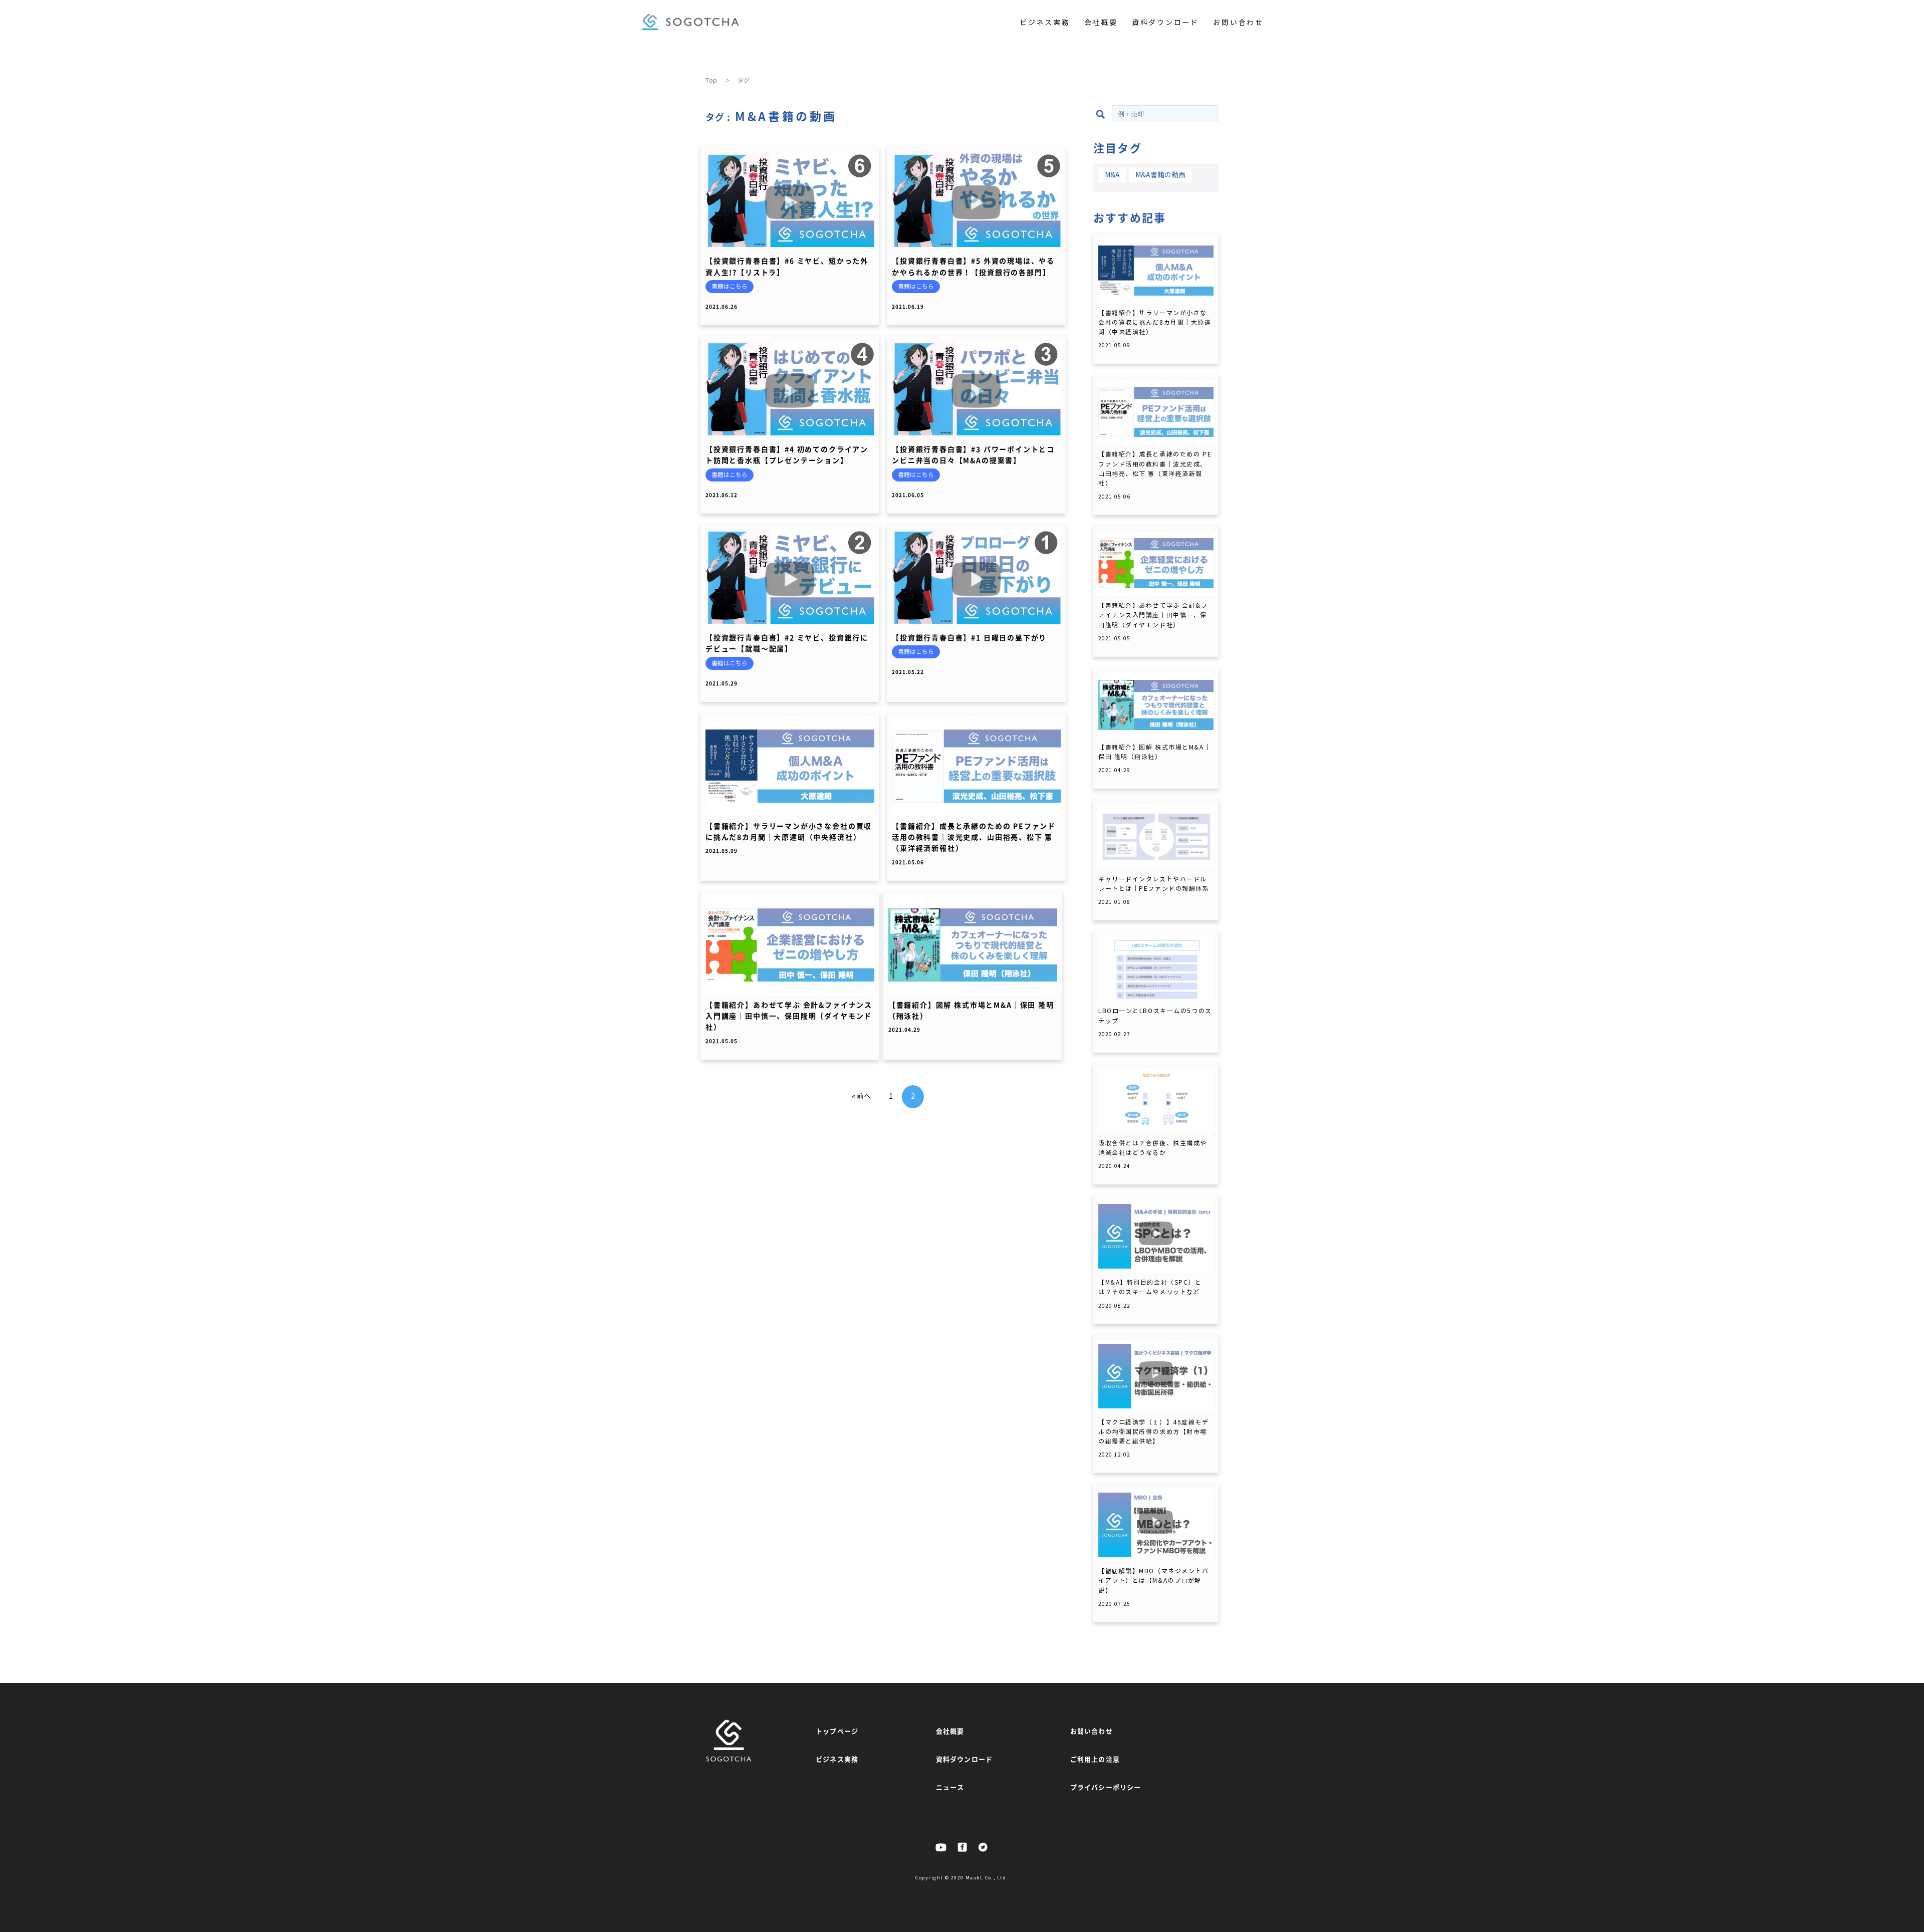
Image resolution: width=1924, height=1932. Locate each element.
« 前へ (861, 1097)
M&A (1112, 175)
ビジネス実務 (1045, 23)
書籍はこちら (730, 286)
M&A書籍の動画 (1160, 175)
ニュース (950, 1787)
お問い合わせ (1238, 23)
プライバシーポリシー (1106, 1787)
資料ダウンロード (1165, 23)
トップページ (837, 1731)
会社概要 (1101, 23)
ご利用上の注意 (1095, 1759)
